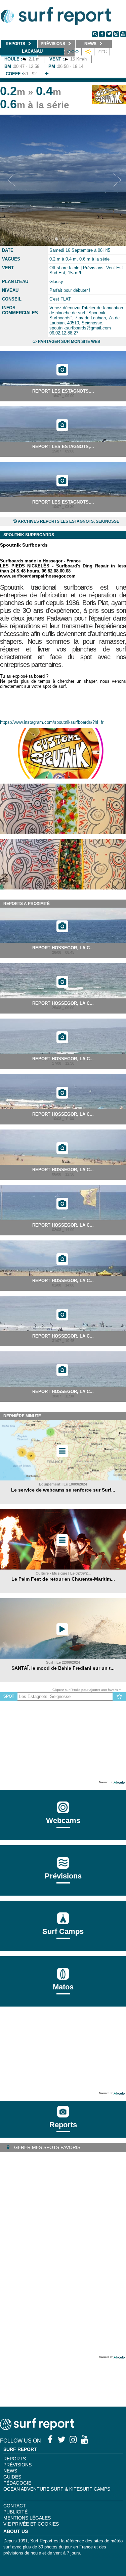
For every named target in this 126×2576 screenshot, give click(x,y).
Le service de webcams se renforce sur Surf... (63, 1490)
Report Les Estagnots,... (63, 391)
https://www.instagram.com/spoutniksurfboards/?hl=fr (52, 722)
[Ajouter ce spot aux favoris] (119, 1697)
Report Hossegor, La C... (63, 948)
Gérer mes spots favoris (47, 2147)
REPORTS (15, 2459)
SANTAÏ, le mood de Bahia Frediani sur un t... (63, 1668)
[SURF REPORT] (37, 2428)
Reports (63, 2125)
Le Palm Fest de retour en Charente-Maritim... (63, 1579)
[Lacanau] (47, 74)
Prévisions (17, 2465)
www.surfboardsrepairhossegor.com (38, 576)
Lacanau (32, 51)
